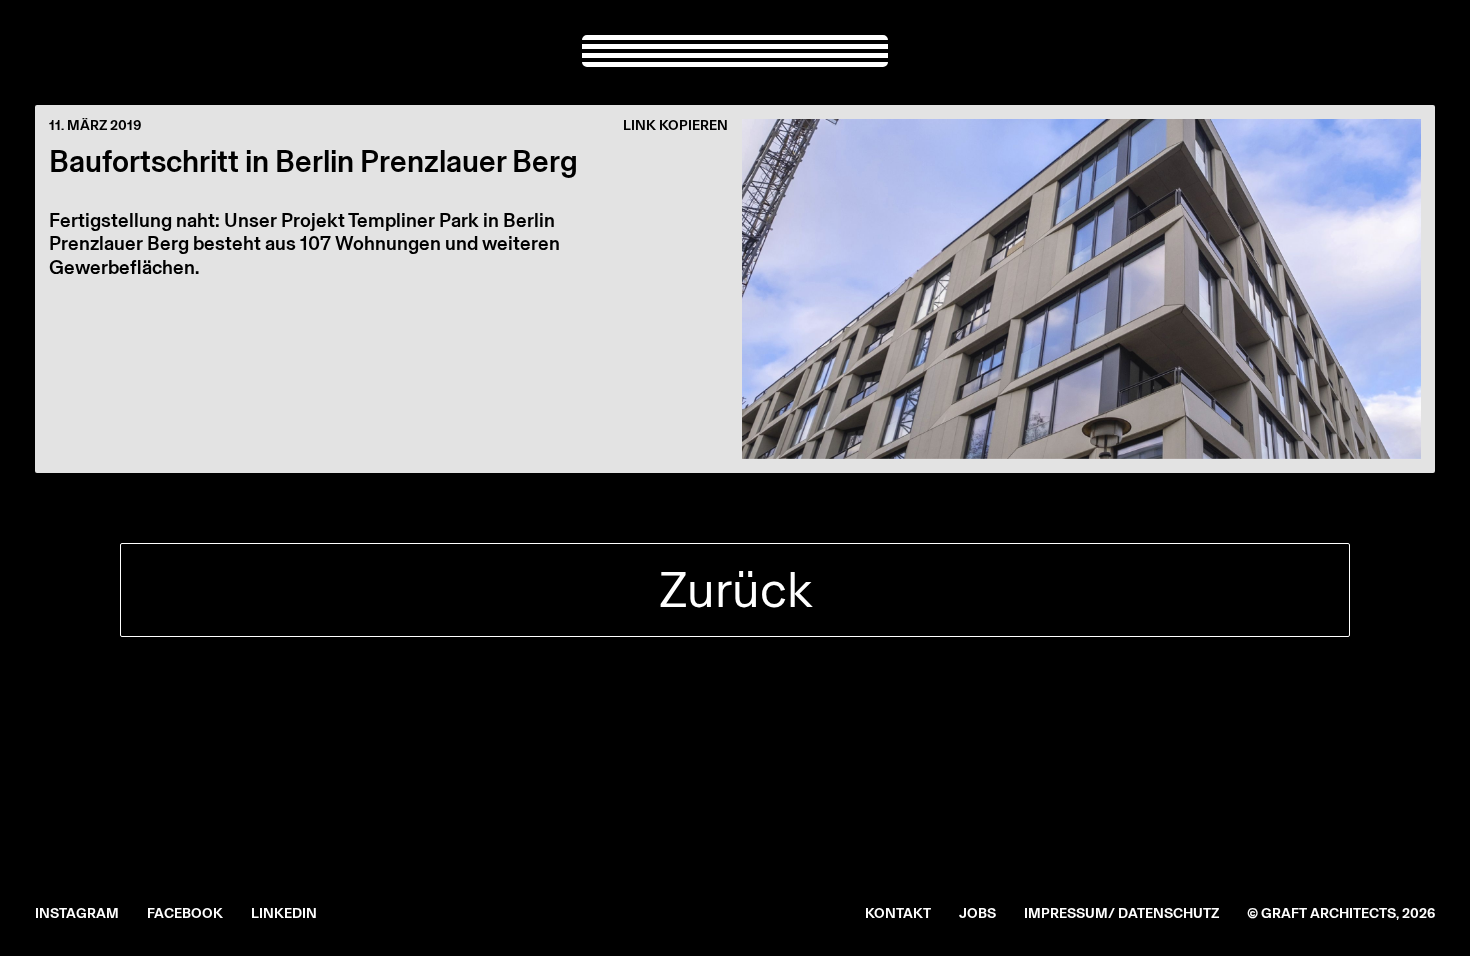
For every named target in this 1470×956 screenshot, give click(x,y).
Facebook (185, 913)
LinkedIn (284, 913)
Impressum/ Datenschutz (1121, 913)
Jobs (977, 913)
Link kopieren (675, 126)
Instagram (77, 913)
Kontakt (898, 913)
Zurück (735, 589)
